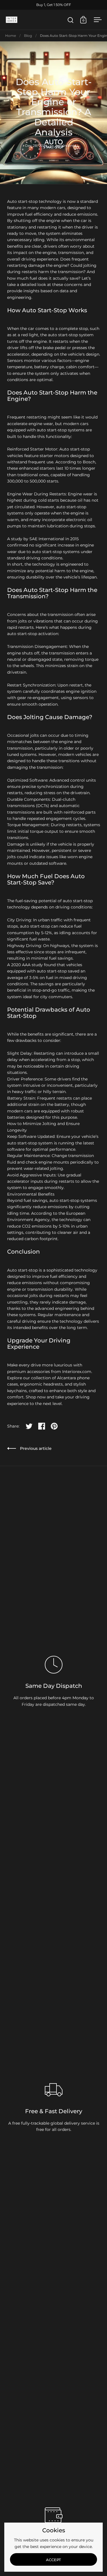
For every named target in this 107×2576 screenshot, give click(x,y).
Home (11, 36)
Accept (53, 2560)
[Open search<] (71, 20)
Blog (28, 36)
